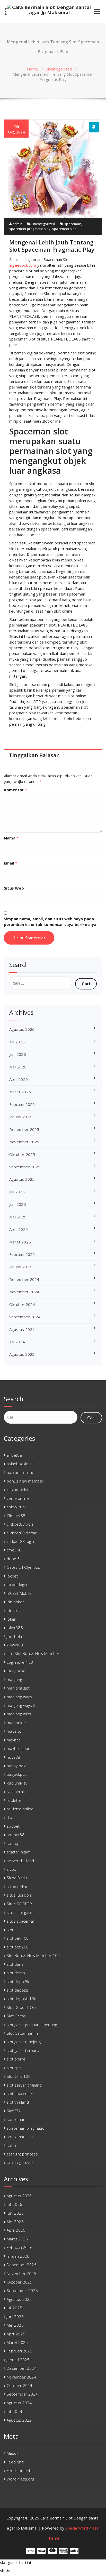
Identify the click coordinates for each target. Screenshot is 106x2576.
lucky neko (16, 1671)
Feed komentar (20, 2470)
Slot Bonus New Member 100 (33, 1955)
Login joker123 (20, 1662)
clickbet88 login (20, 1541)
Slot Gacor (16, 2016)
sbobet (13, 1826)
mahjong (14, 1679)
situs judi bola (19, 1895)
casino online (19, 1489)
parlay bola (16, 1766)
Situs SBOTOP (19, 1904)
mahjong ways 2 (21, 1705)
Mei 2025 (18, 1217)
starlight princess (22, 2154)
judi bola (14, 1636)
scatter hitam (19, 1852)
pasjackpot (16, 1774)
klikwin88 (15, 1645)
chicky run (16, 1507)
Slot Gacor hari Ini (23, 2033)
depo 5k (14, 1559)
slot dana (15, 1964)
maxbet (13, 1740)
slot (10, 1930)
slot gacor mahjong (24, 2042)
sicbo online (17, 1887)
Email (11, 863)
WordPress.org (20, 2479)
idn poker (15, 1602)
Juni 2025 (18, 1204)
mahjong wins (19, 1714)
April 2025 (19, 1229)
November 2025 (24, 1142)
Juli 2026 (17, 1042)
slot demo (16, 1973)
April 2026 (19, 1079)
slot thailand (18, 2102)
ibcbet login (17, 1584)
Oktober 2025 (22, 1154)
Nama (11, 838)
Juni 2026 (18, 1054)
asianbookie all (20, 1464)
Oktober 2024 (22, 1304)
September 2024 (25, 1317)
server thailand (20, 1861)
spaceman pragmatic (25, 2128)
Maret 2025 (20, 1242)
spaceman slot (64, 229)
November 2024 (24, 1292)
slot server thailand (24, 2085)
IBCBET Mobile (19, 1593)
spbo (11, 2145)
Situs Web (14, 888)
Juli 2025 (17, 1192)
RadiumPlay (17, 1783)
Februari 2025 (22, 1254)
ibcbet (12, 1576)
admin (17, 224)
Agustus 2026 (22, 1029)
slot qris (14, 2068)
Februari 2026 (22, 1104)
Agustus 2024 (22, 1329)
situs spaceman (21, 1921)
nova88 (13, 1757)
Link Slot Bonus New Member (33, 1653)
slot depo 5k (18, 1981)
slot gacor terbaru (23, 2050)
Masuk (12, 2453)
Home (33, 69)
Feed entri (16, 2462)
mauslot (14, 1731)
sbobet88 (16, 1835)
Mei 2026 (18, 1067)
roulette (14, 1800)
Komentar (15, 790)
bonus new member (25, 1481)
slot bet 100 (18, 1938)
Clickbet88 (16, 1516)
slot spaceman (20, 2094)
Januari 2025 (20, 1267)
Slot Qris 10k (18, 2076)
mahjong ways (19, 1697)
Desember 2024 (24, 1279)
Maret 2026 (20, 1092)
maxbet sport (19, 1748)
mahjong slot (18, 1688)
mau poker (16, 1723)
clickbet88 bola (20, 1524)
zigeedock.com (23, 265)
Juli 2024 (17, 1342)
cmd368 (14, 1550)
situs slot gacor (20, 1912)
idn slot (13, 1610)
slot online (16, 2059)
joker (11, 1619)
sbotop (13, 1843)
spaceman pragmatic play (30, 229)
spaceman (73, 224)
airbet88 (14, 1455)
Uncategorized (59, 69)
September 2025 (25, 1167)
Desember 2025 (24, 1129)
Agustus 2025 (22, 1179)
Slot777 (14, 2111)
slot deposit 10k (21, 1999)
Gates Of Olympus (23, 1567)
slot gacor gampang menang (32, 2025)
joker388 (15, 1628)
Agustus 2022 (22, 1354)
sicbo (11, 1869)
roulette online (20, 1809)
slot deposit (17, 1990)
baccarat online (20, 1472)
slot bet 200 (18, 1947)
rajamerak (16, 1792)
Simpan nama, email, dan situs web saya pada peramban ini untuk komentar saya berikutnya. (51, 922)
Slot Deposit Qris (22, 2007)
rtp (9, 1817)
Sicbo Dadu (17, 1878)
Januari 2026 (20, 1117)
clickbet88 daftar (22, 1533)
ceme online (18, 1498)
